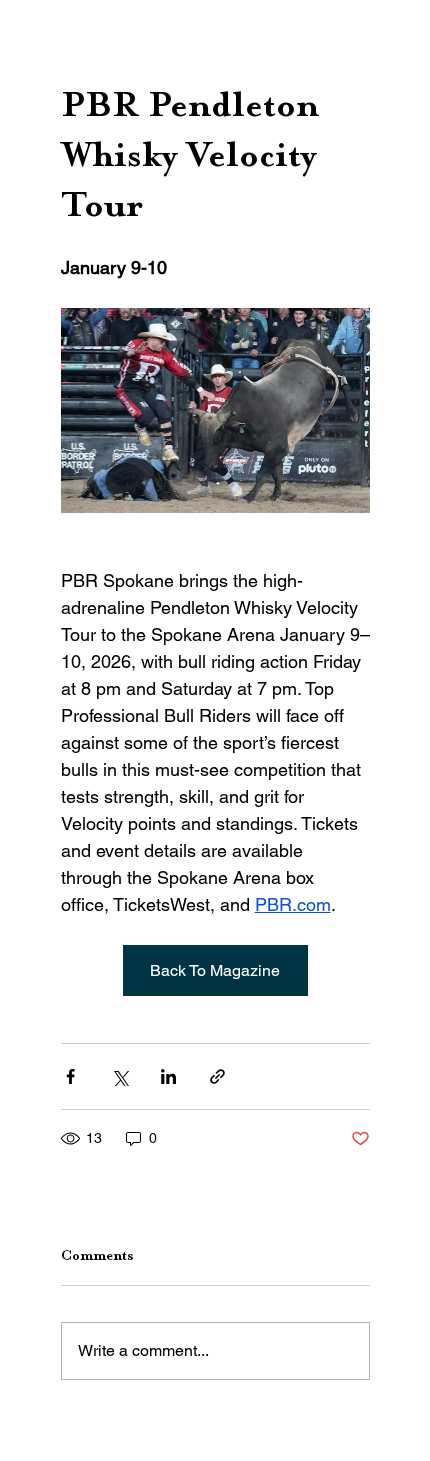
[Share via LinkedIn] (168, 1076)
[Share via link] (217, 1076)
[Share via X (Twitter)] (119, 1076)
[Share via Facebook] (70, 1076)
